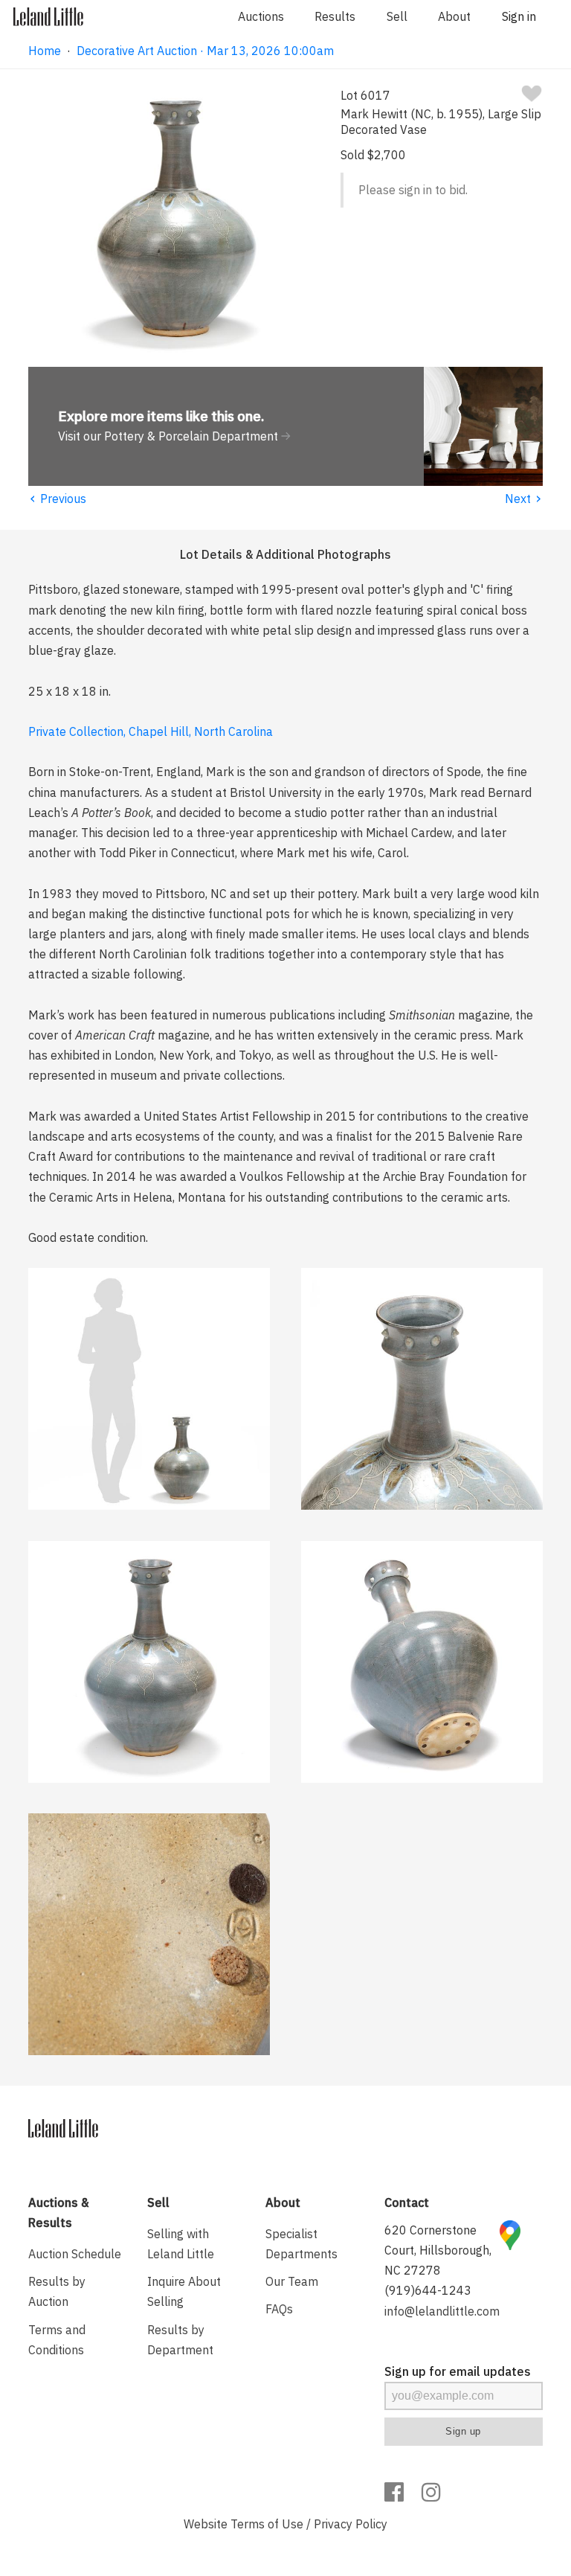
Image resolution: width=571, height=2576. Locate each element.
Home (45, 51)
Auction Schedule (75, 2254)
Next (524, 499)
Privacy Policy (351, 2524)
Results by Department (180, 2340)
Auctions (261, 16)
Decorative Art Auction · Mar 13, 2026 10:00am (205, 51)
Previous (57, 499)
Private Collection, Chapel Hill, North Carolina (151, 731)
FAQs (279, 2309)
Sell (397, 16)
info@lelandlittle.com (442, 2311)
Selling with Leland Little (181, 2244)
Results (335, 16)
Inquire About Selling (184, 2291)
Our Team (292, 2281)
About (454, 16)
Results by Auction (57, 2291)
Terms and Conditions (57, 2340)
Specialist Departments (301, 2244)
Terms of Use (267, 2524)
